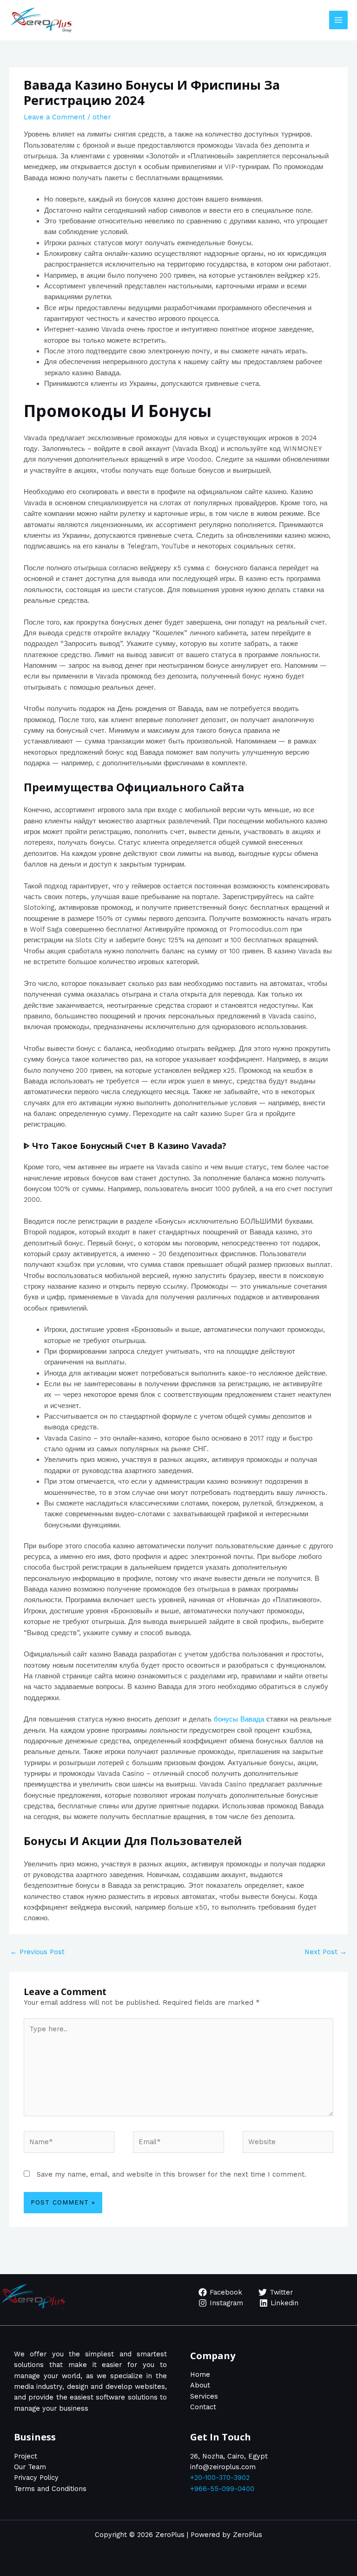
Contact (203, 2407)
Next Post (326, 1952)
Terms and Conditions (50, 2489)
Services (204, 2396)
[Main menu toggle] (338, 20)
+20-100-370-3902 (220, 2478)
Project (26, 2456)
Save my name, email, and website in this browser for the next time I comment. (172, 2174)
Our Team (30, 2467)
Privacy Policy (36, 2478)
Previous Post (37, 1952)
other (102, 117)
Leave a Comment (54, 117)
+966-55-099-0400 (222, 2489)
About (200, 2385)
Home (200, 2374)
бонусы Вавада (239, 1719)
